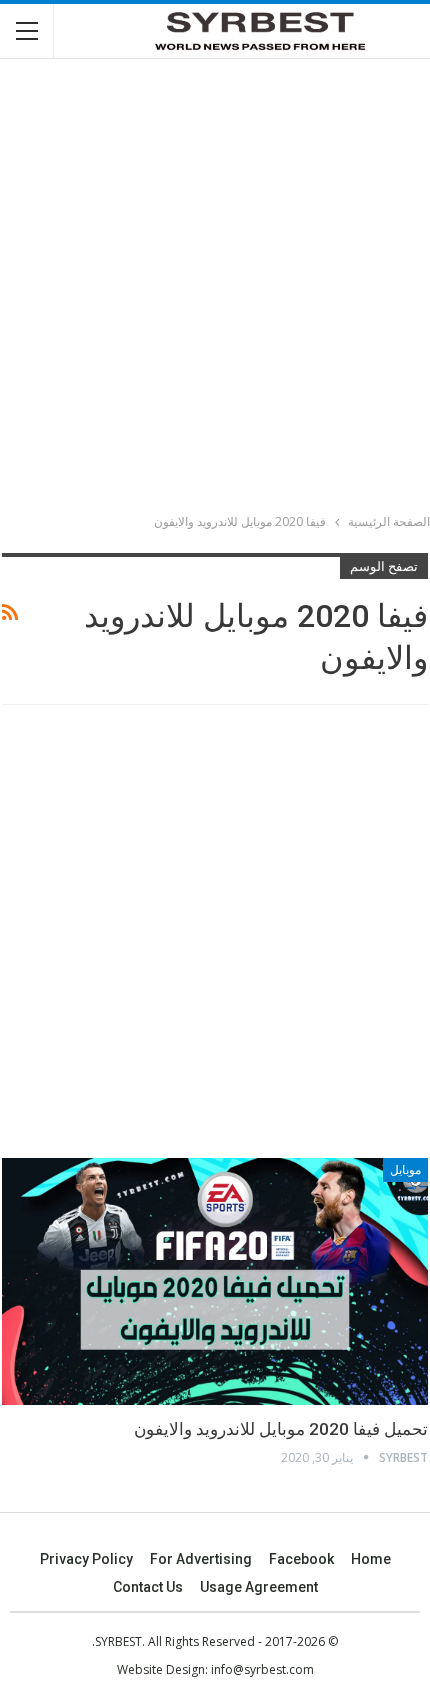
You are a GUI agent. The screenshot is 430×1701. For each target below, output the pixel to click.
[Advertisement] (215, 289)
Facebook (301, 1559)
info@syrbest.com (262, 1669)
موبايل (405, 1170)
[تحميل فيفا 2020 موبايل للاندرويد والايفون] (215, 1281)
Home (371, 1559)
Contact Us (148, 1587)
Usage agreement (259, 1587)
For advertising (201, 1559)
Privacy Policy (86, 1559)
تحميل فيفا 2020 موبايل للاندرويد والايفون (281, 1429)
